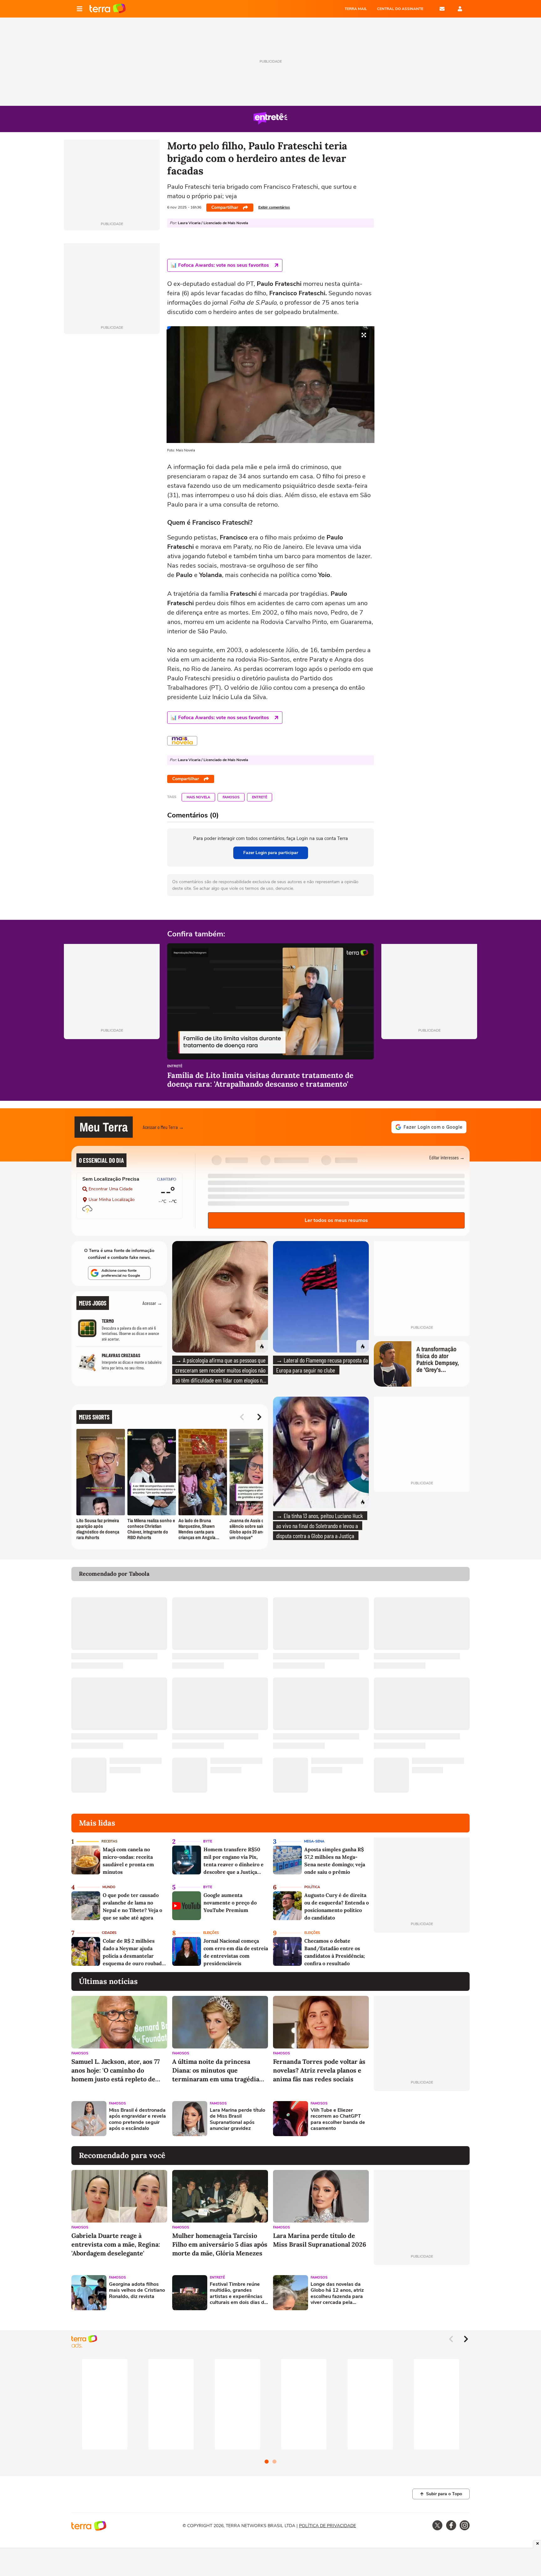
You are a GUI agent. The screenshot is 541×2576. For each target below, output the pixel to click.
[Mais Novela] (182, 741)
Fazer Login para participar (271, 853)
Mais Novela (198, 797)
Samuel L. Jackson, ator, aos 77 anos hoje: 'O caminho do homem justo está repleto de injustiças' (116, 2071)
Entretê (260, 797)
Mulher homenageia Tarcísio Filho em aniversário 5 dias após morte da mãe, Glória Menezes (220, 2244)
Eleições (211, 1933)
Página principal (108, 9)
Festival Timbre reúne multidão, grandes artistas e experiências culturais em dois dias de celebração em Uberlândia (238, 2293)
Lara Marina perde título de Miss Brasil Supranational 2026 (320, 2240)
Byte (208, 1841)
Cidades (109, 1933)
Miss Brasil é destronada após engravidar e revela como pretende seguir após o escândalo (137, 2119)
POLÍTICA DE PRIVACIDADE (327, 2526)
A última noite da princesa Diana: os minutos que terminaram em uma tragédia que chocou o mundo (216, 2071)
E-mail (442, 9)
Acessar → (152, 1303)
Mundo (109, 1887)
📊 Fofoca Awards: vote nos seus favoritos (220, 265)
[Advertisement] (422, 2119)
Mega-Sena (314, 1841)
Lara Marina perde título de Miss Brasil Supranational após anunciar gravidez (237, 2119)
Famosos (231, 797)
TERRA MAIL (356, 9)
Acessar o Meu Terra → (163, 1127)
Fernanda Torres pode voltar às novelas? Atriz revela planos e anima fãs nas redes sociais (319, 2070)
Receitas (109, 1841)
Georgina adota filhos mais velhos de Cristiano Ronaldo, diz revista (137, 2290)
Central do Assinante (400, 9)
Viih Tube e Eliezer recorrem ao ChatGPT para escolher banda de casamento (338, 2119)
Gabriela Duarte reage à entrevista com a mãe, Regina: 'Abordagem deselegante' (116, 2244)
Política (312, 1887)
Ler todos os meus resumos (336, 1220)
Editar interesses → (447, 1157)
